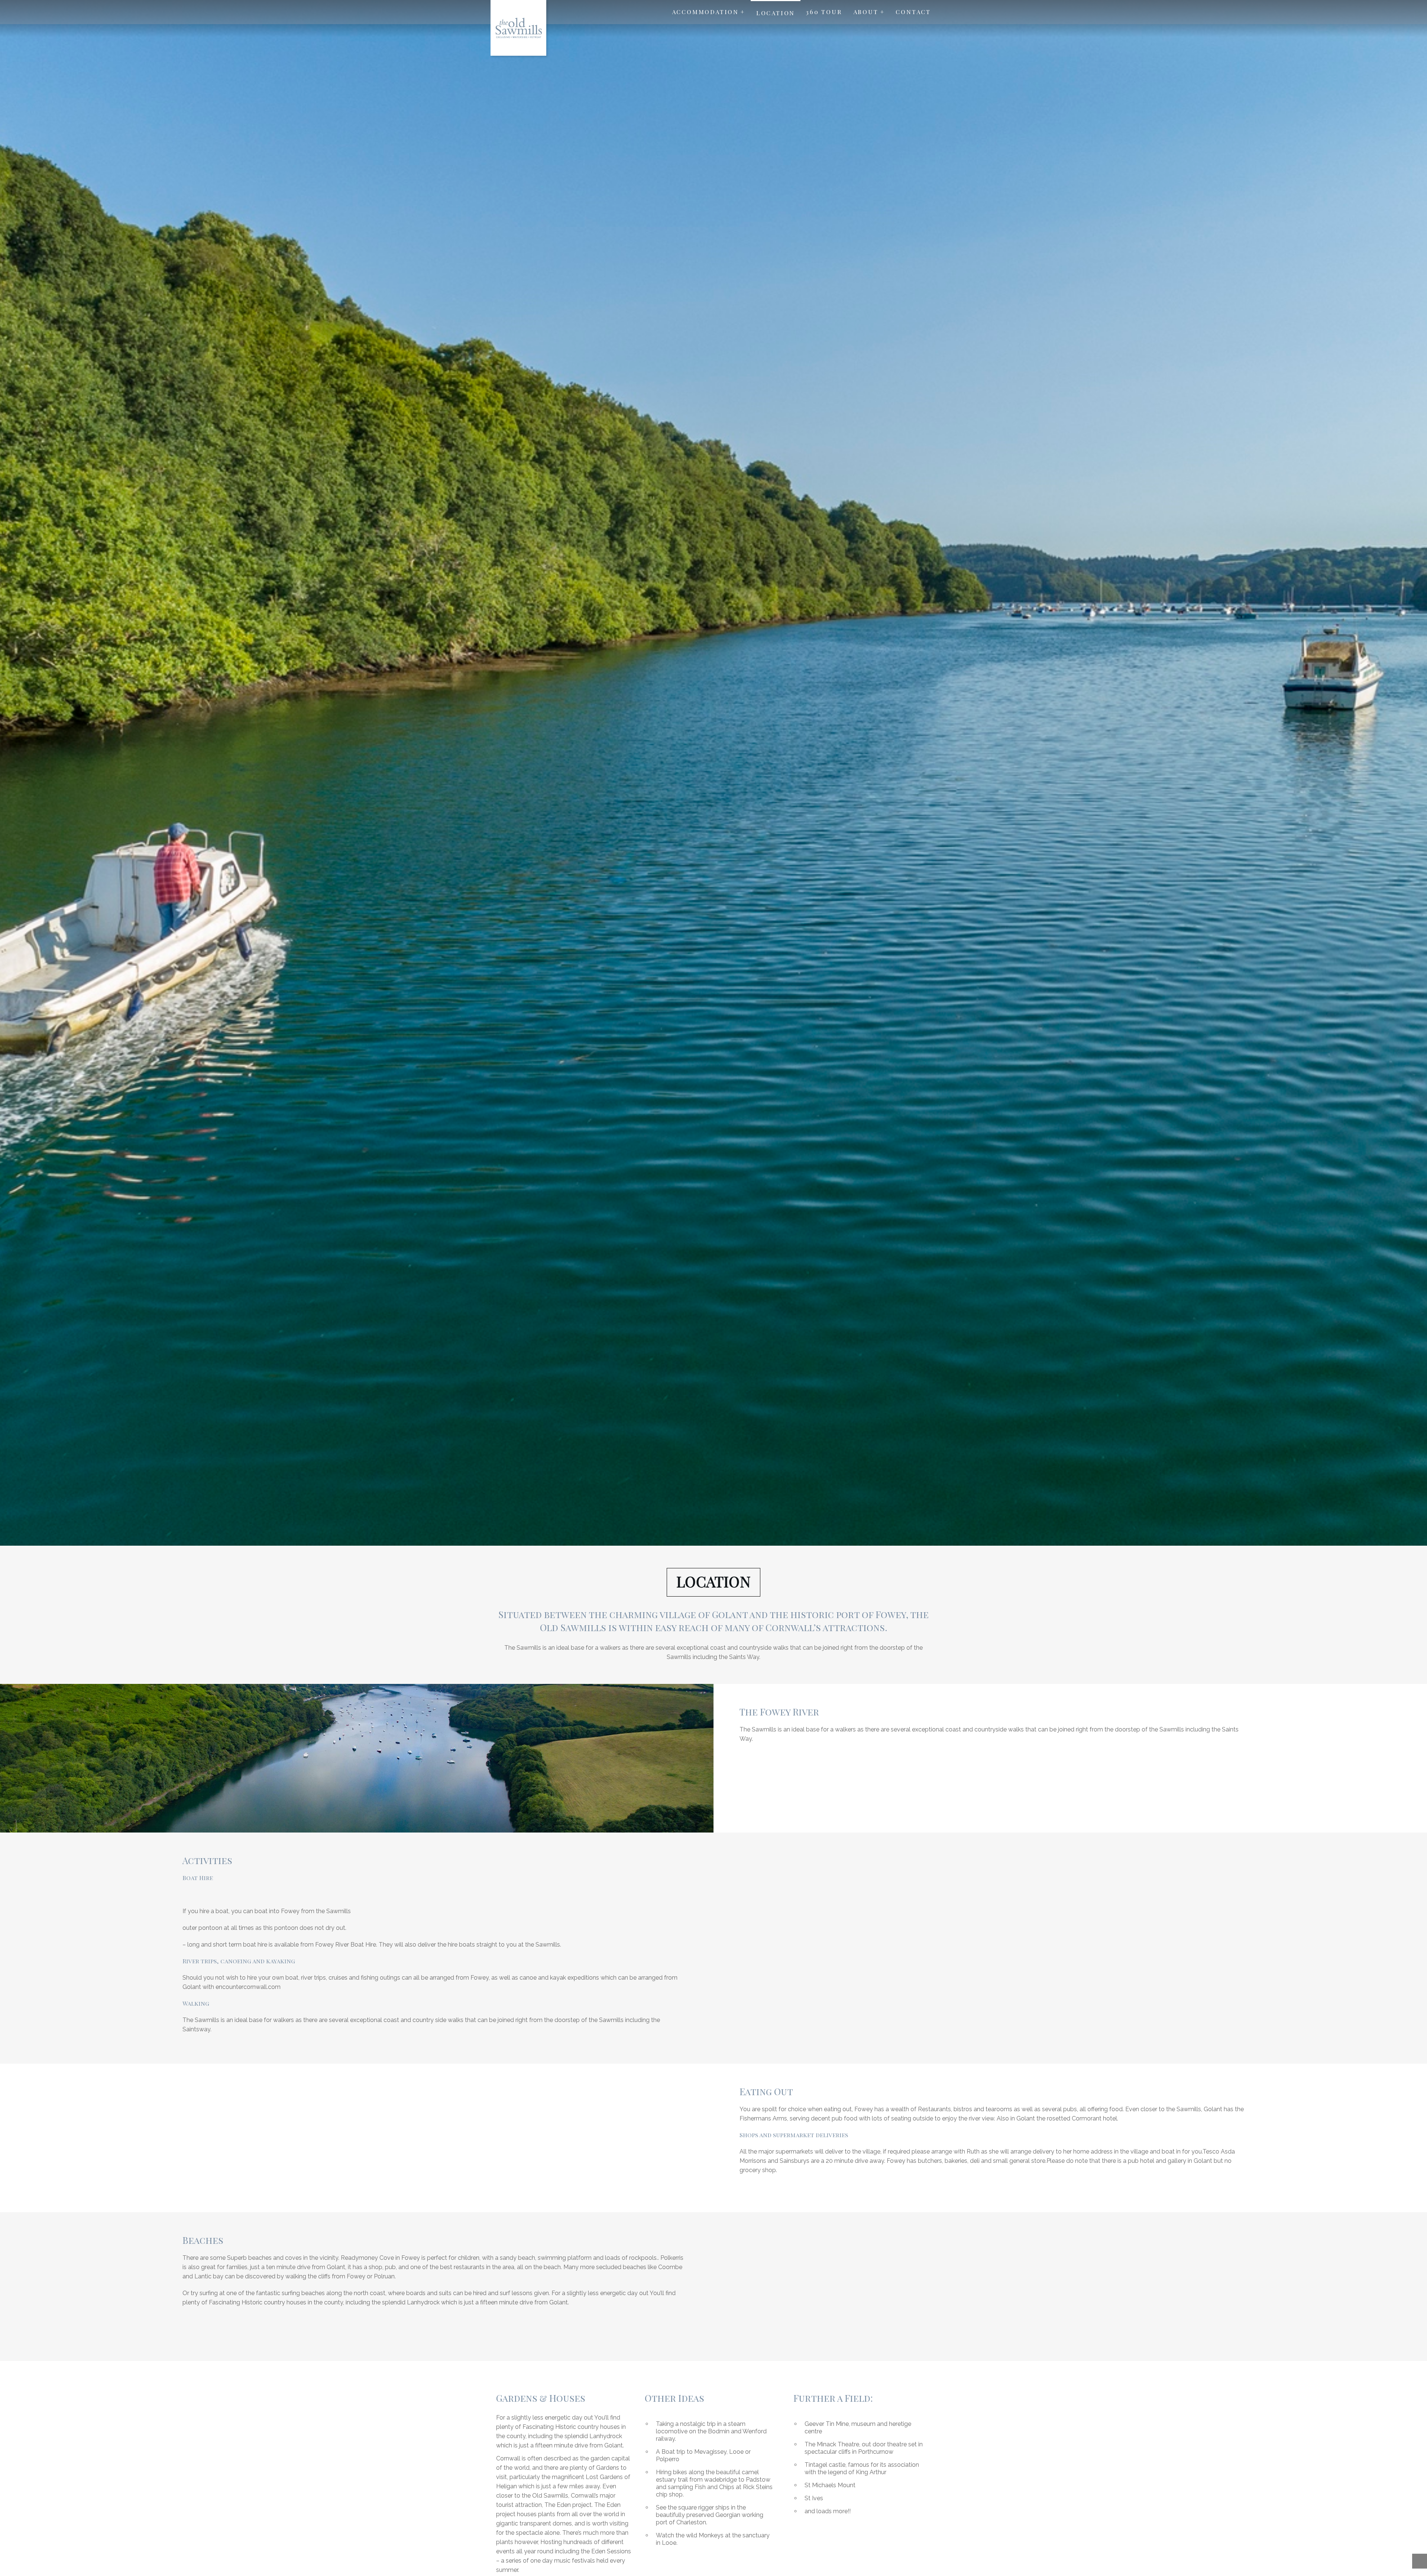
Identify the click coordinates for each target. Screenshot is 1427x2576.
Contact (913, 12)
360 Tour (824, 12)
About (866, 12)
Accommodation (705, 12)
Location (776, 13)
